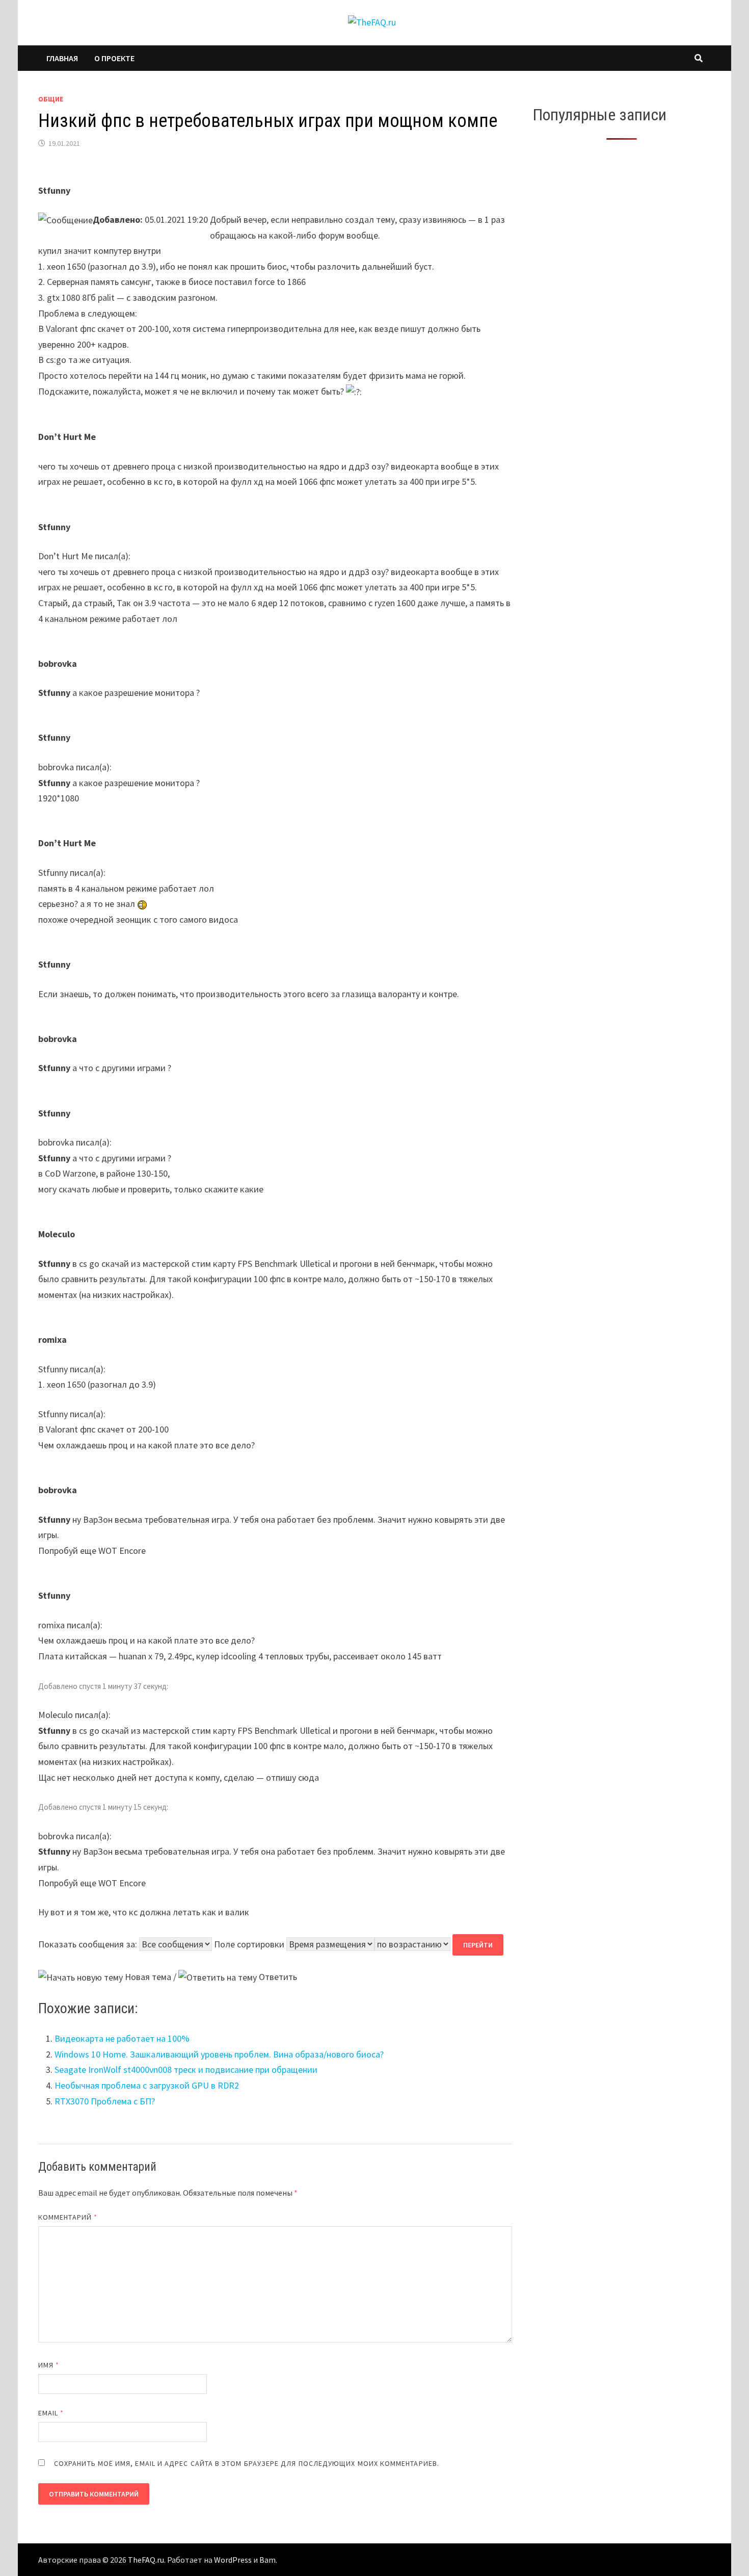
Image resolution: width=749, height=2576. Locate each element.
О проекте (114, 58)
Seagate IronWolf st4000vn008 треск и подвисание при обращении (186, 2070)
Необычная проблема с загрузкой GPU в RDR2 (147, 2085)
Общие (51, 99)
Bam (267, 2560)
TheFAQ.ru (146, 2560)
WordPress (233, 2560)
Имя (49, 2365)
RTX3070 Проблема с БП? (105, 2101)
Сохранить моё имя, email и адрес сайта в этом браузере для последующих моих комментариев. (247, 2463)
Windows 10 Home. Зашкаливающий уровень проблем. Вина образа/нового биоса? (219, 2054)
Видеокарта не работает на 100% (122, 2038)
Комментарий (68, 2217)
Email (51, 2413)
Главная (62, 58)
